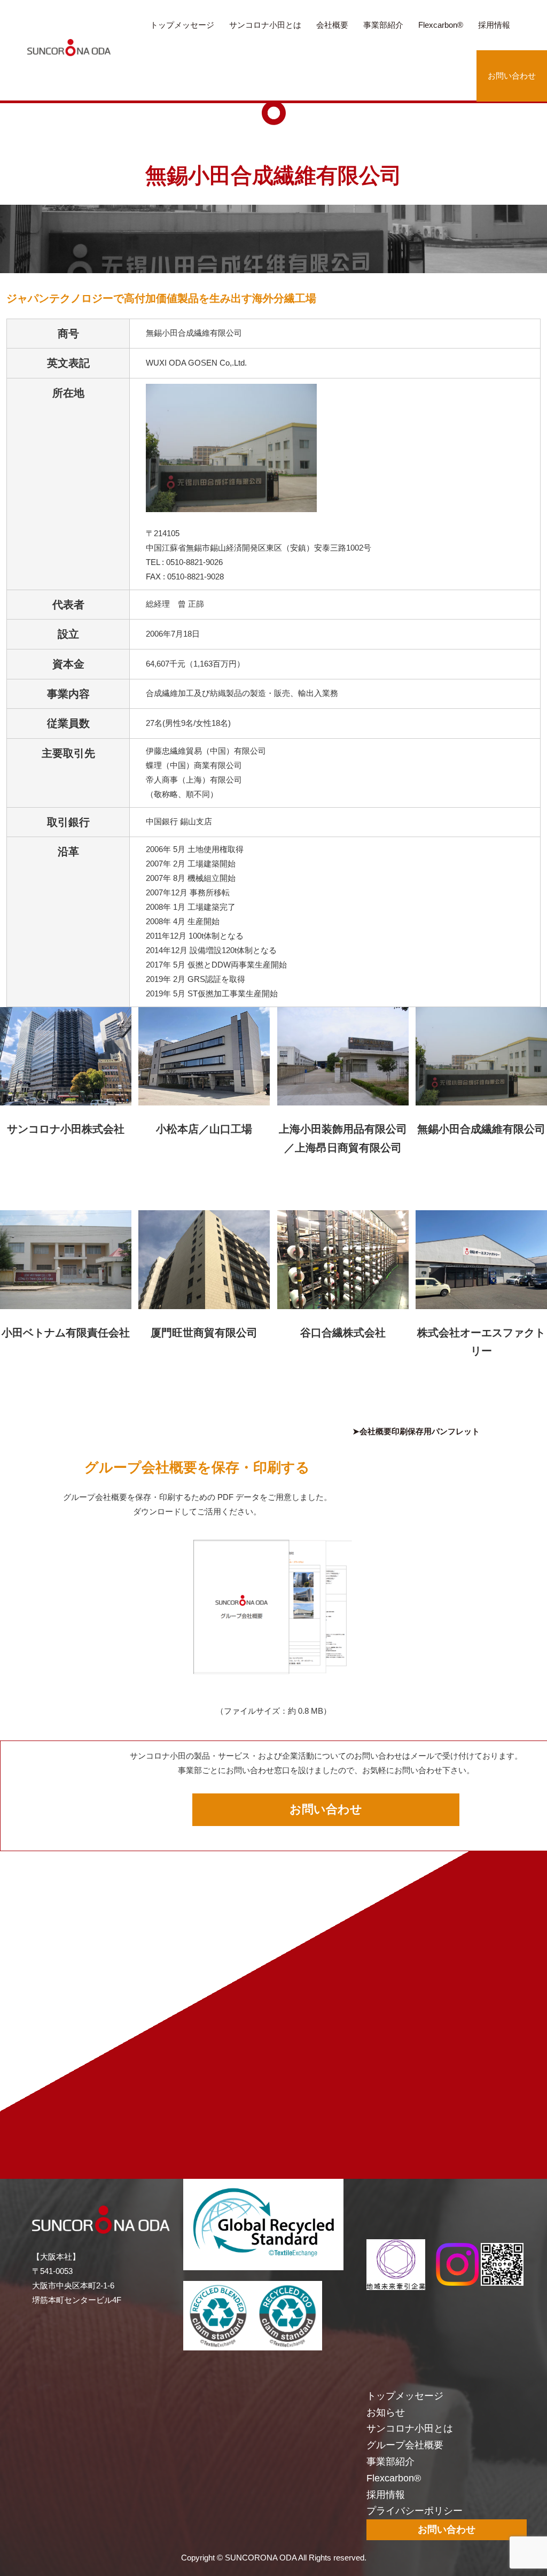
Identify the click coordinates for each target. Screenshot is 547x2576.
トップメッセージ (182, 25)
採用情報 (494, 25)
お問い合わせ (512, 76)
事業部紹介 (383, 25)
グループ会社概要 (405, 2445)
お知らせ (386, 2412)
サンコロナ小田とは (265, 25)
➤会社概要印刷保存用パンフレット (416, 1431)
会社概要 (332, 25)
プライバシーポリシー (415, 2511)
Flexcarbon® (441, 25)
